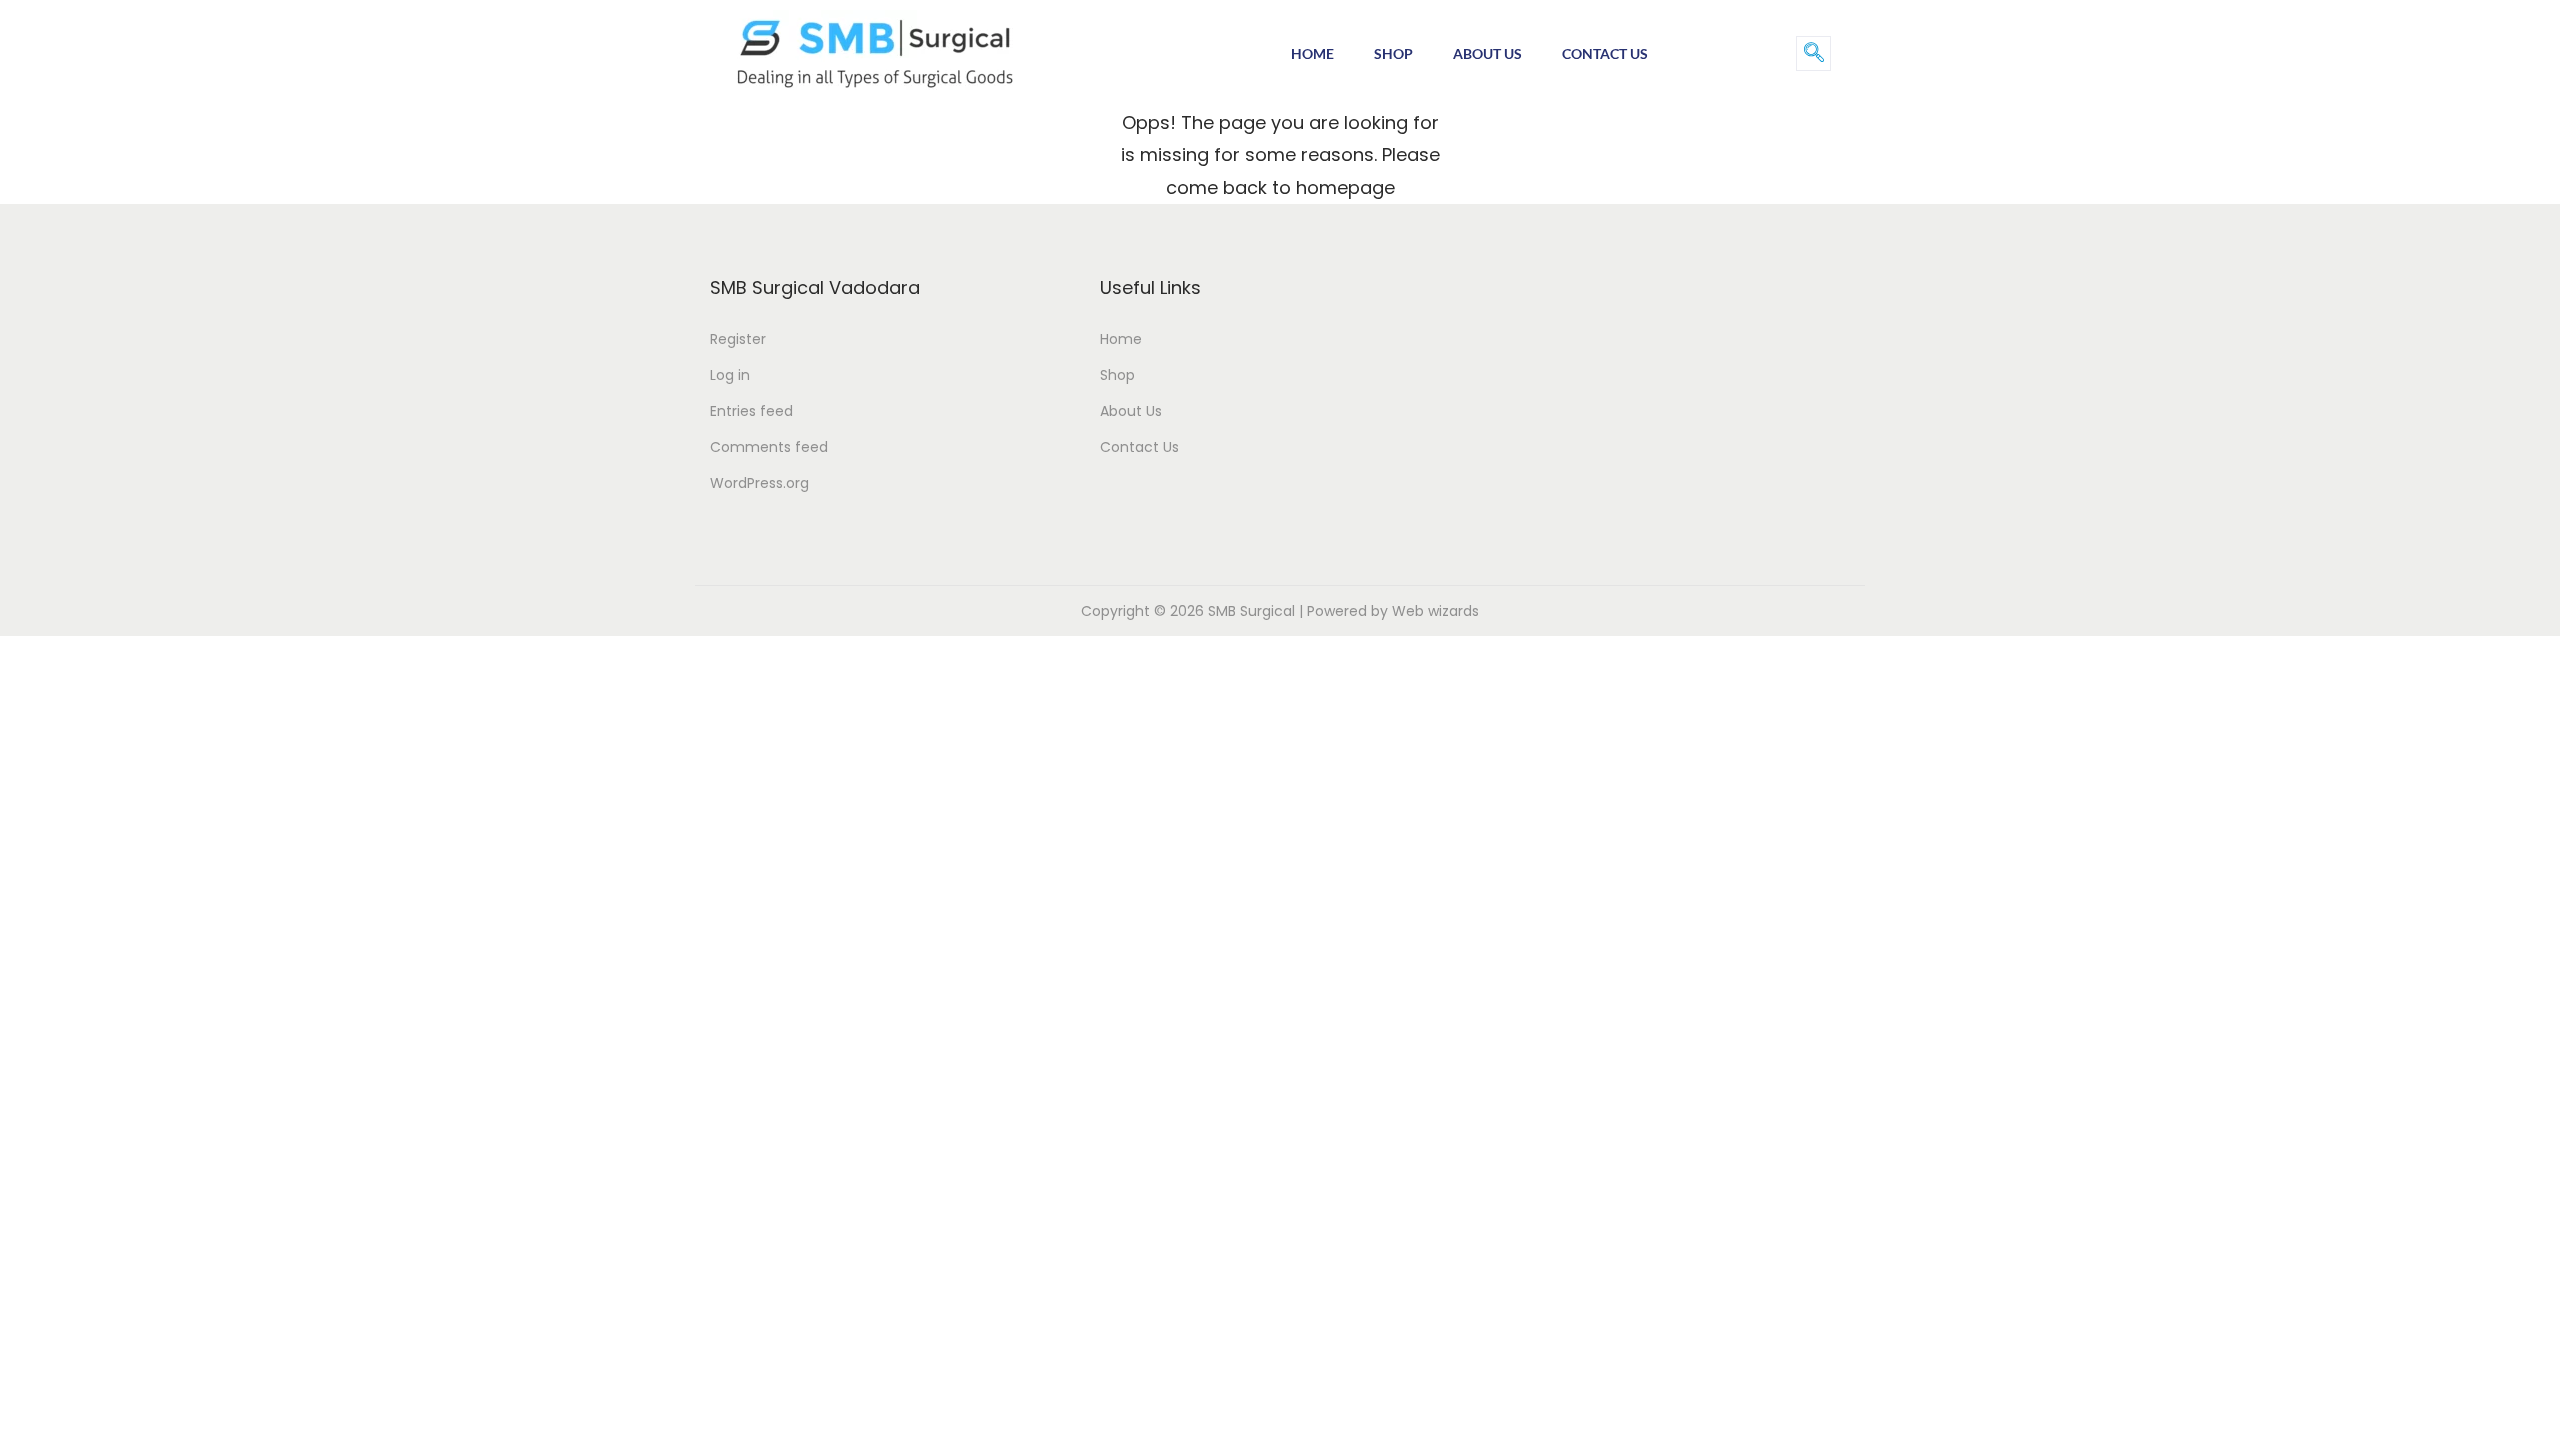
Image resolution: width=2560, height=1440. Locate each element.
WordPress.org (759, 483)
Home (1312, 53)
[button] (1813, 53)
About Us (1487, 53)
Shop (1393, 53)
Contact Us (1605, 53)
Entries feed (751, 411)
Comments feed (769, 447)
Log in (730, 375)
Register (738, 339)
